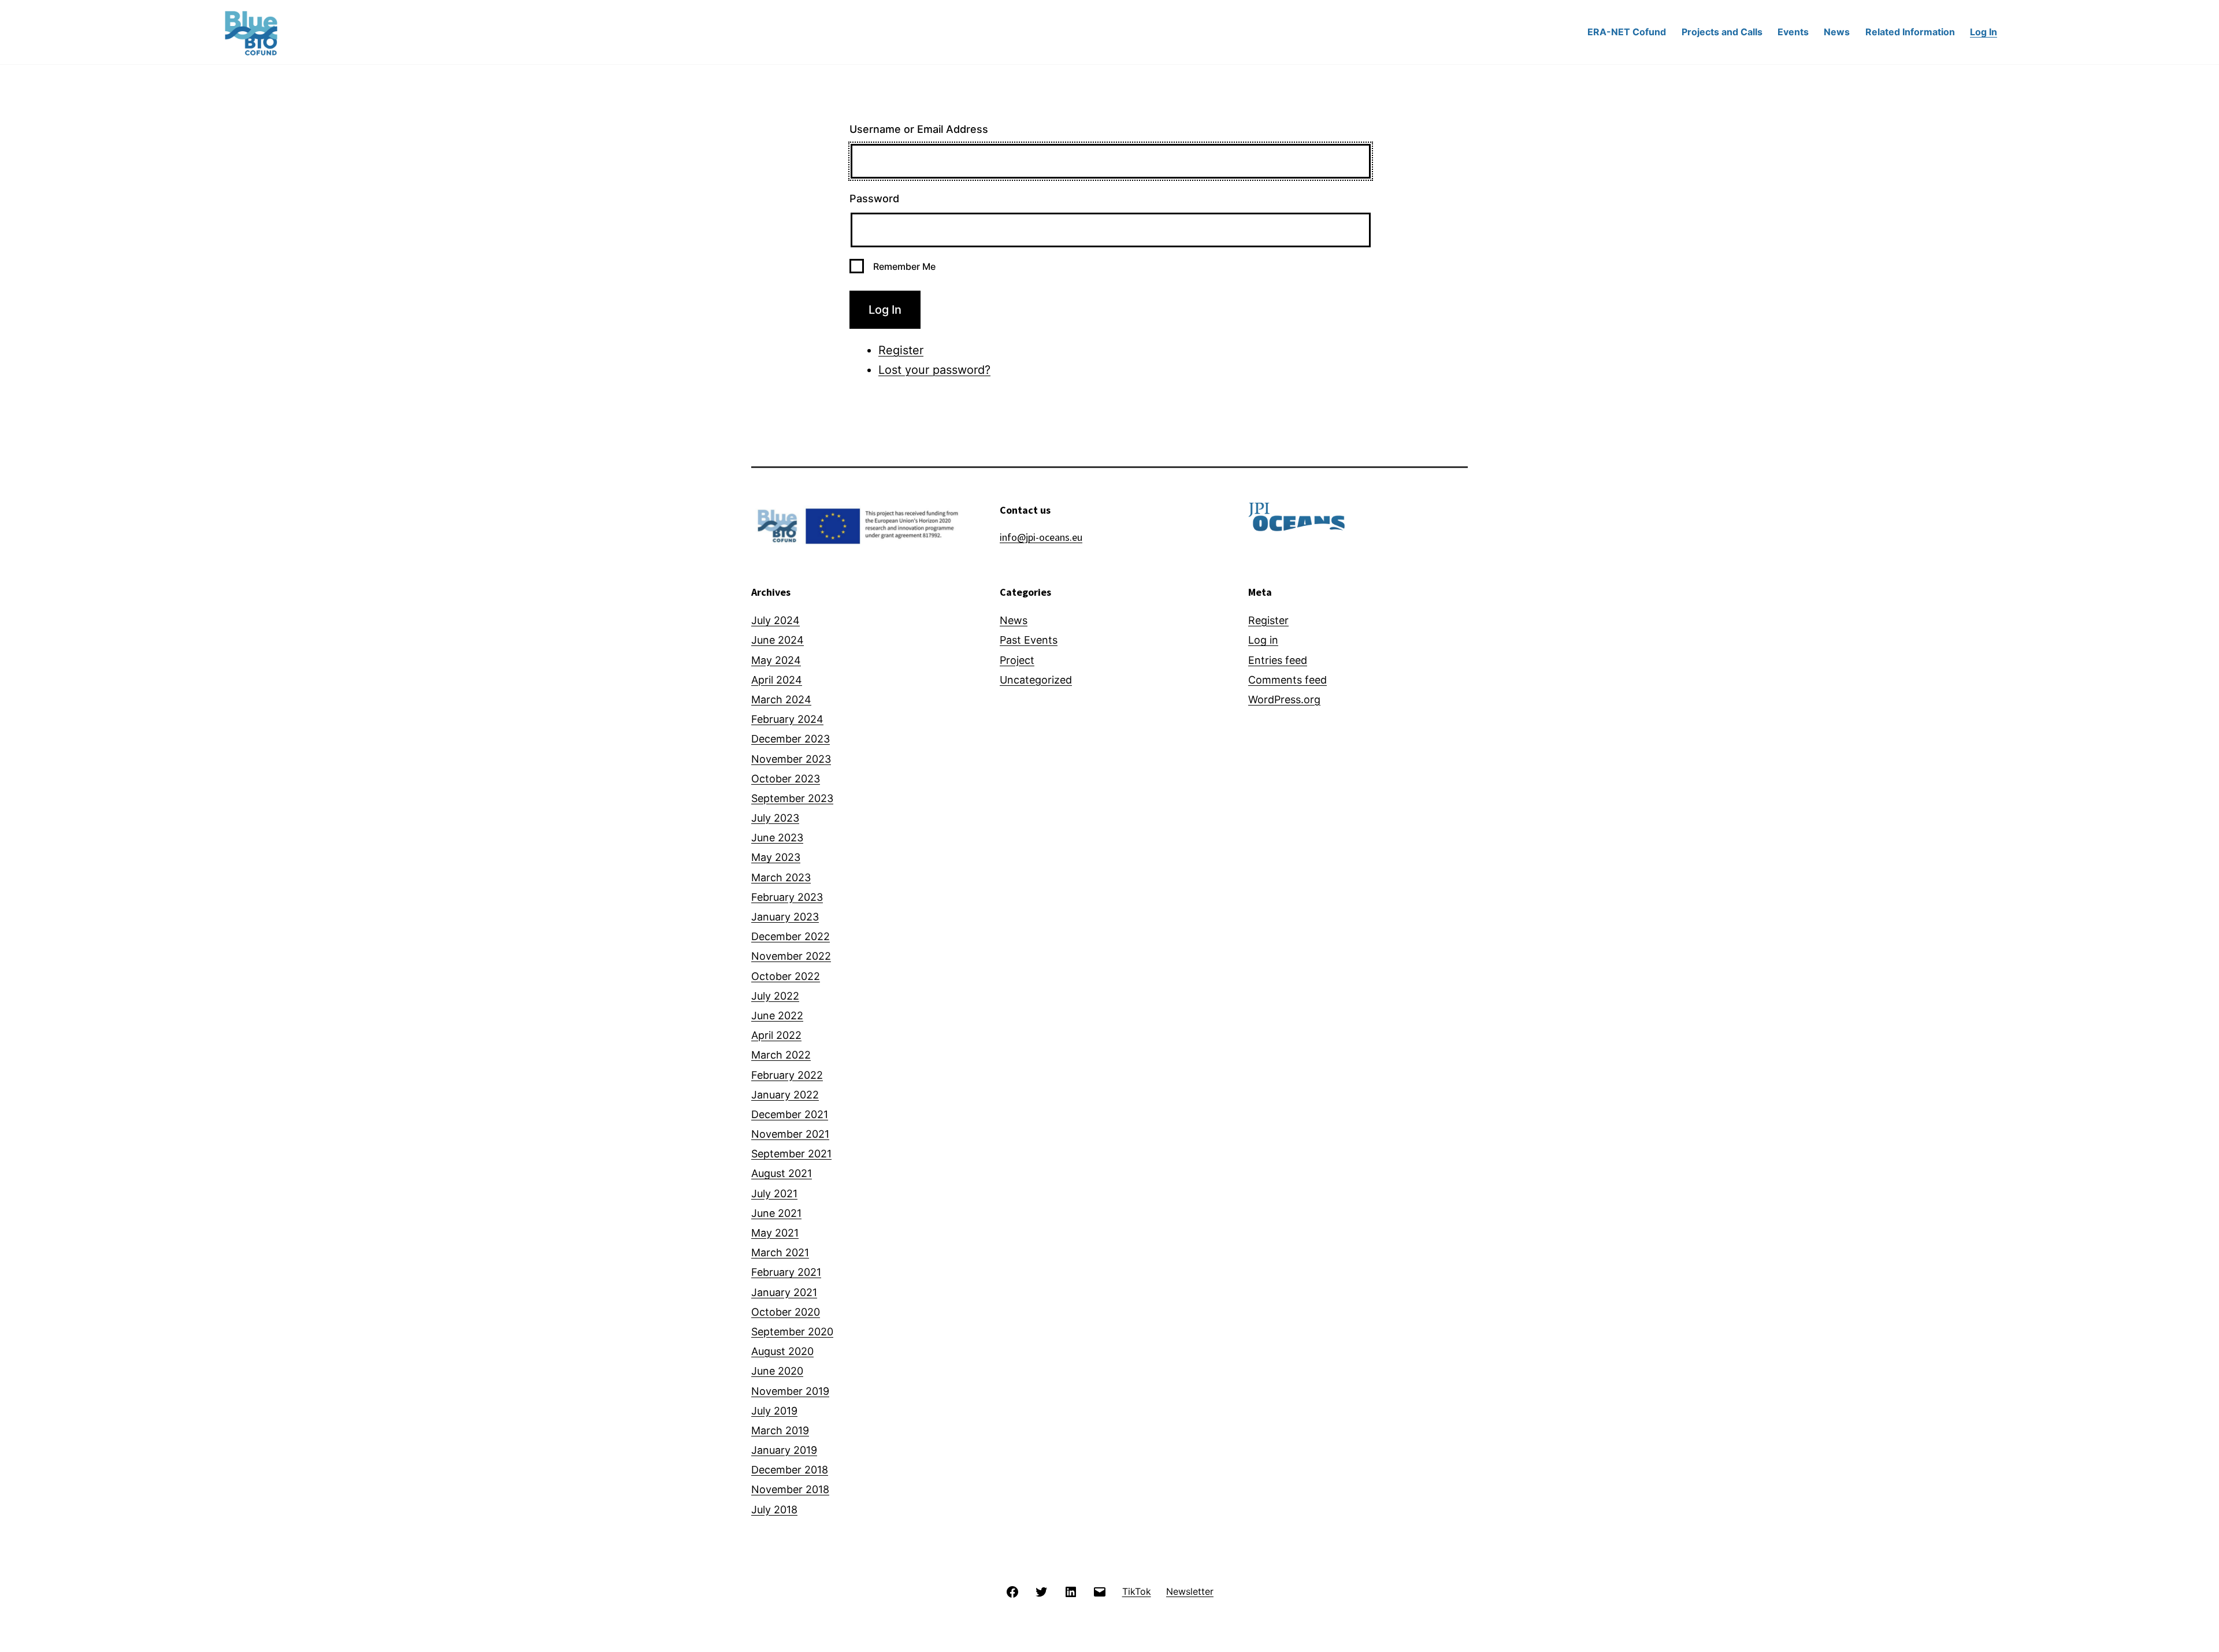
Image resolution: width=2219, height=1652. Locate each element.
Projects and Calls (1722, 32)
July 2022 (775, 996)
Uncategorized (1036, 680)
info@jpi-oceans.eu (1041, 537)
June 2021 (776, 1213)
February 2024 (787, 719)
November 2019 (790, 1391)
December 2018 (790, 1470)
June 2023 (777, 838)
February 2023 (787, 897)
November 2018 (790, 1489)
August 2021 (782, 1173)
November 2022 (791, 956)
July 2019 (774, 1411)
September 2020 (792, 1332)
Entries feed (1278, 660)
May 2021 (775, 1233)
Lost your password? (934, 370)
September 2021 (791, 1154)
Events (1793, 32)
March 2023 (781, 877)
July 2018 (774, 1510)
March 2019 (780, 1430)
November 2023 (791, 759)
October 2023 (786, 779)
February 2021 (786, 1272)
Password (874, 198)
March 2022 (781, 1055)
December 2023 (791, 739)
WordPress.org (1284, 699)
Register (901, 350)
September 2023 (792, 798)
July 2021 (774, 1193)
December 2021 (790, 1114)
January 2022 (785, 1095)
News (1837, 32)
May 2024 (776, 660)
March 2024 (781, 699)
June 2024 (778, 640)
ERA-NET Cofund (1627, 32)
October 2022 (786, 976)
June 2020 (777, 1371)
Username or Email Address (919, 129)
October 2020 (786, 1312)
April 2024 (777, 680)
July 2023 (775, 818)
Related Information (1910, 32)
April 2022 (776, 1035)
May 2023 (776, 857)
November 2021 (790, 1134)
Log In (1984, 32)
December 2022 (791, 936)
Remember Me (904, 266)
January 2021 (784, 1292)
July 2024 (775, 620)
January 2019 (784, 1450)
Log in (1263, 640)
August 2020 (782, 1351)
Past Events (1029, 640)
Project (1017, 660)
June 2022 (777, 1016)
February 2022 (787, 1075)
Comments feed (1287, 680)
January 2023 (785, 917)
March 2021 (780, 1252)
